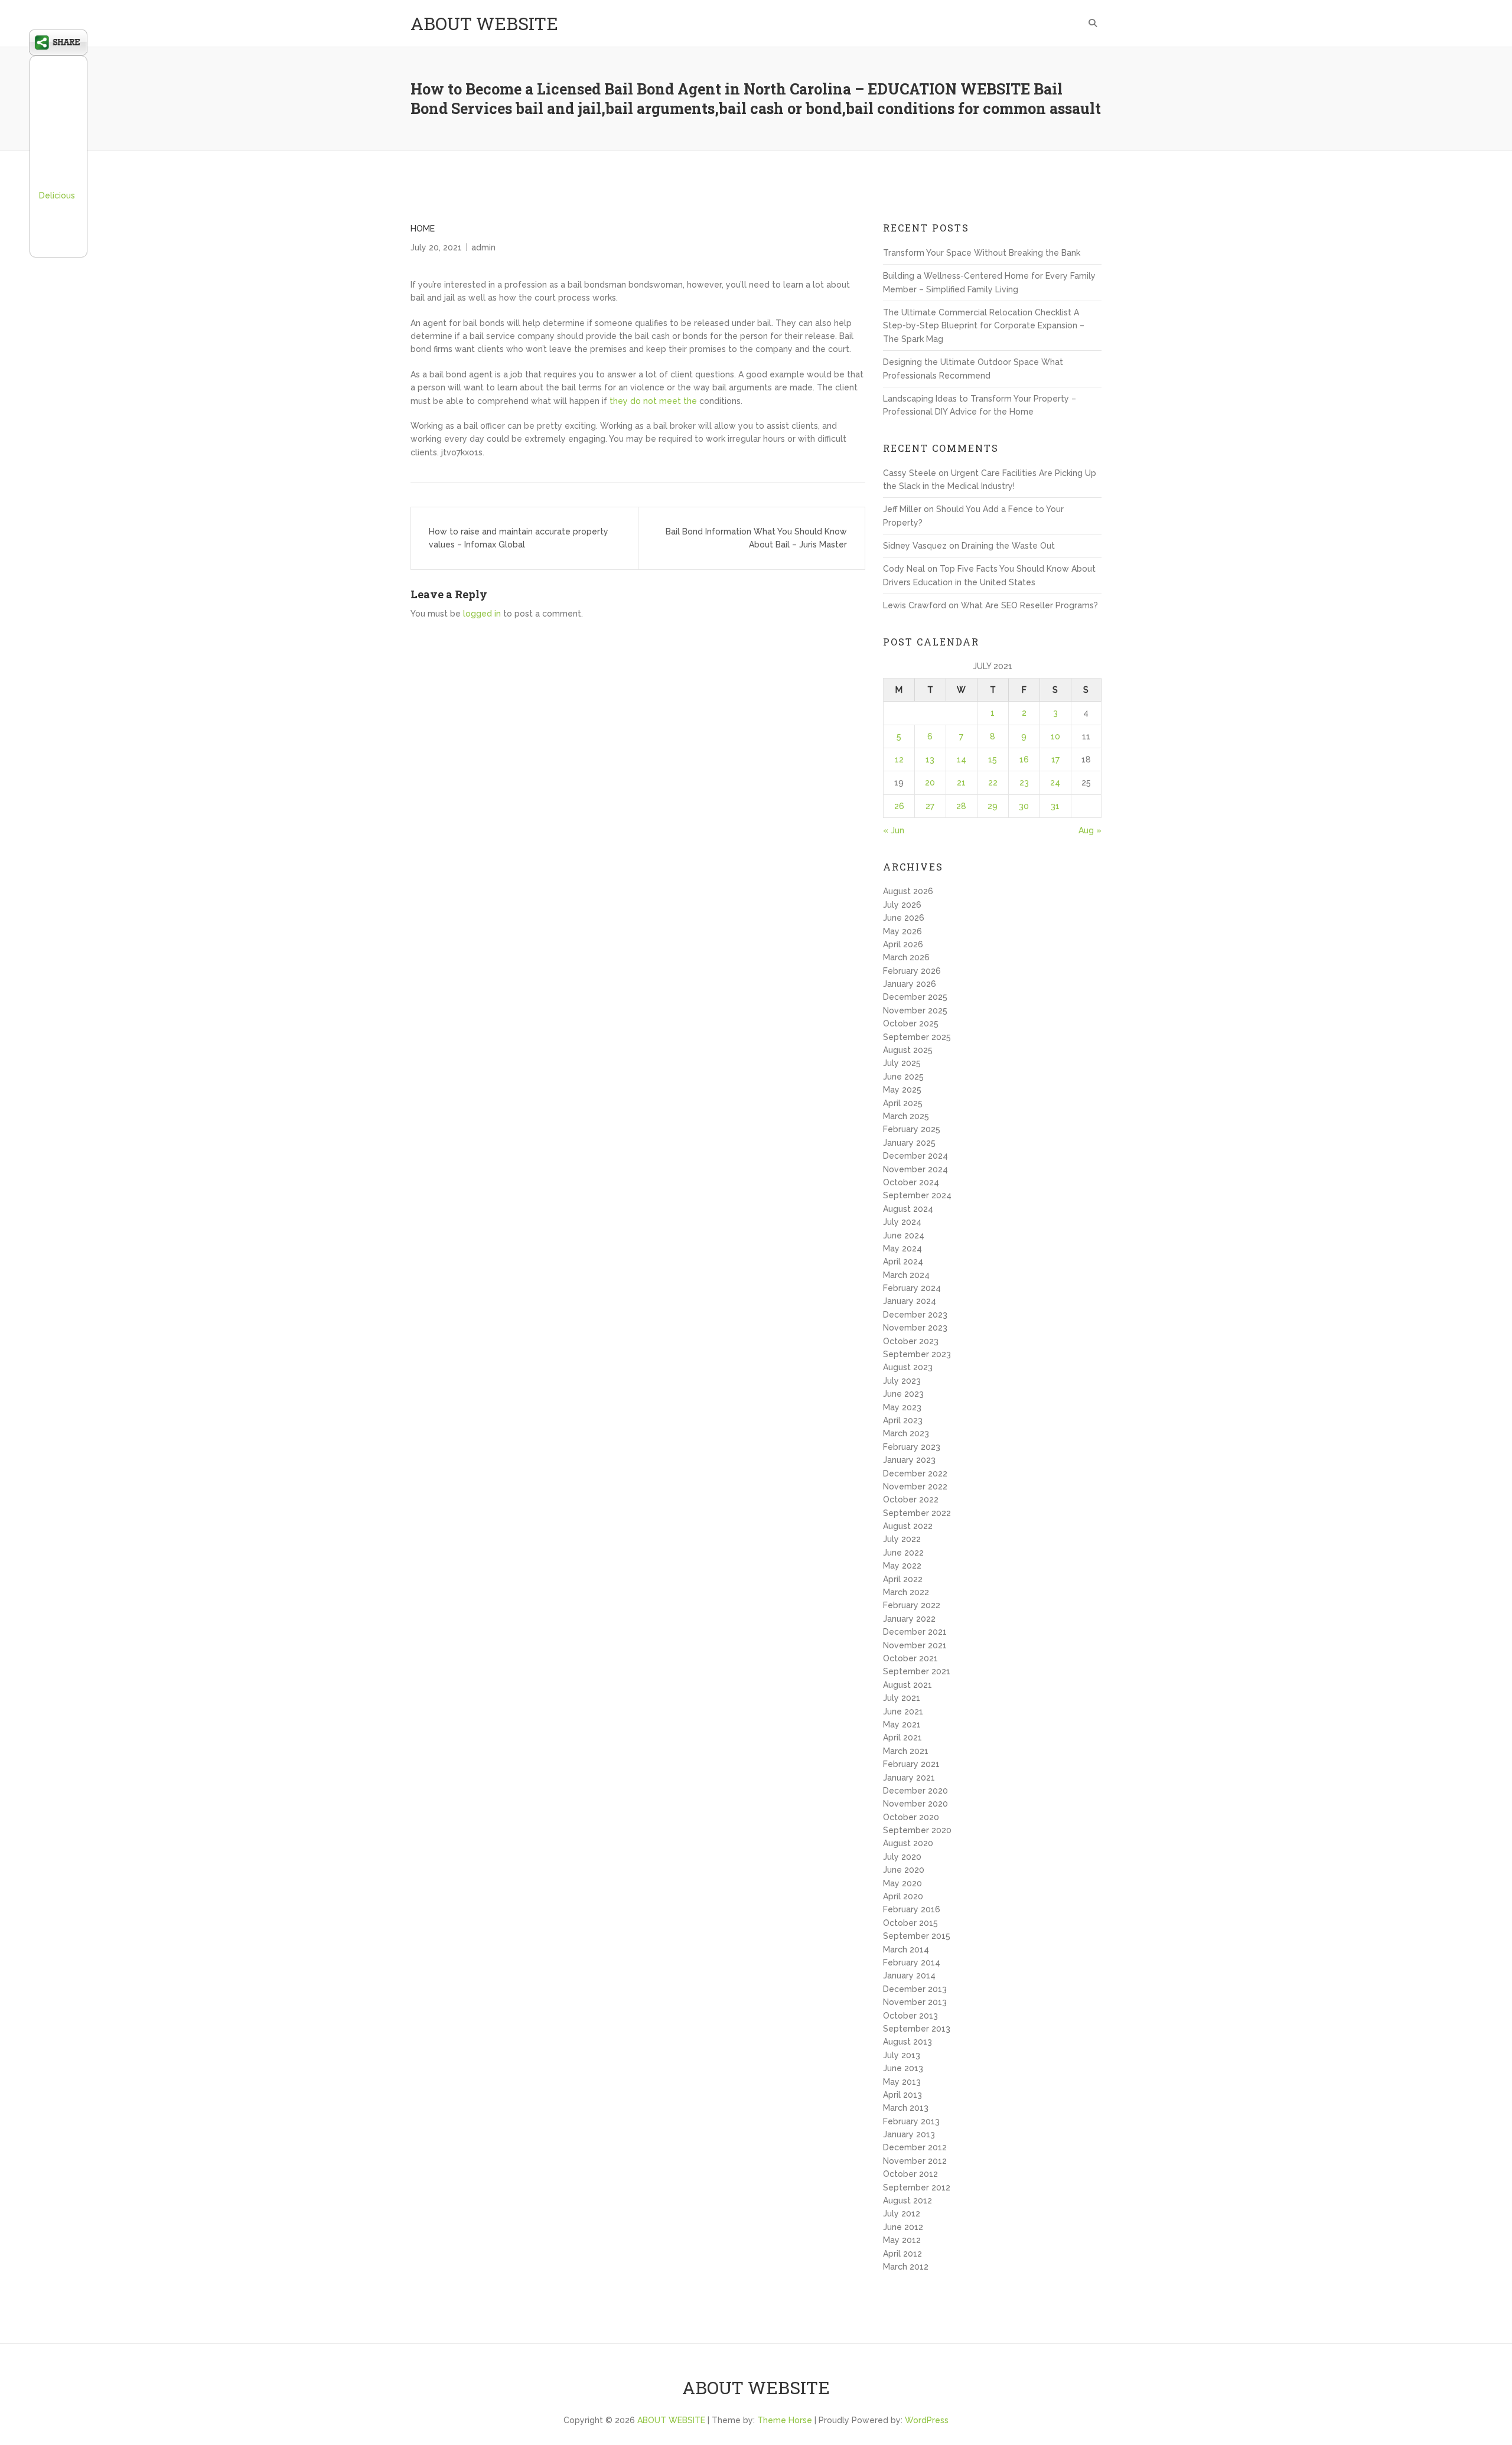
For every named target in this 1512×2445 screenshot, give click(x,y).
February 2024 (912, 1288)
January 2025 (909, 1143)
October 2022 (911, 1499)
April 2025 (903, 1103)
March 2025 (906, 1116)
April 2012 (902, 2254)
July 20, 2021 (436, 247)
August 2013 (907, 2042)
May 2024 (902, 1248)
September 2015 (917, 1936)
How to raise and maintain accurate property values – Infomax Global (519, 538)
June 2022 (903, 1553)
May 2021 (902, 1724)
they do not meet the (653, 401)
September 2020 (917, 1830)
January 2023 (909, 1460)
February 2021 (911, 1764)
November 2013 (915, 2002)
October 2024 (911, 1182)
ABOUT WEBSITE (484, 23)
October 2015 (910, 1923)
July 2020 (902, 1857)
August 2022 (908, 1526)
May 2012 (902, 2240)
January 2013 (909, 2134)
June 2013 (903, 2068)
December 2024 (915, 1156)
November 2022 (915, 1486)
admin (483, 247)
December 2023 (915, 1315)
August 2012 (907, 2200)
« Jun (894, 830)
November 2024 (915, 1169)
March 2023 (906, 1433)
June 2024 (904, 1235)
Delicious (57, 195)
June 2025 (903, 1077)
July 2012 (902, 2213)
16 (1024, 759)
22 (993, 783)
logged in (482, 614)
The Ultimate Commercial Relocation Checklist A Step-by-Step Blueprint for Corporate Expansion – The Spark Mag (984, 326)
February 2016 (912, 1909)
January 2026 (910, 984)
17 (1055, 759)
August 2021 (907, 1685)
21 (961, 783)
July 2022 (902, 1539)
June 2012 (903, 2227)
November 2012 (915, 2161)
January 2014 (909, 1975)
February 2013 (911, 2121)
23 (1024, 783)
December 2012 (915, 2147)
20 (930, 783)
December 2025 (915, 997)
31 (1055, 806)
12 (899, 759)
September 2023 (917, 1354)
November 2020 (915, 1804)
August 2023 (908, 1367)
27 (930, 806)
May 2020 (902, 1883)
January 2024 (910, 1301)
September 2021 (917, 1671)
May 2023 (902, 1407)
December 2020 (915, 1791)
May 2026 (902, 931)
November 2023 (915, 1328)
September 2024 (917, 1195)
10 (1055, 736)
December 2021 (915, 1632)
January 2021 (909, 1778)
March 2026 (906, 957)
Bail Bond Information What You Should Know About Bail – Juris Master (756, 538)
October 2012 (910, 2174)
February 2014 (912, 1962)
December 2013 (915, 1989)
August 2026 (908, 891)
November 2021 (915, 1645)
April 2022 (903, 1579)
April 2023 (903, 1420)
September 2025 (917, 1037)
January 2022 (909, 1619)
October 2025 (911, 1023)
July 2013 (902, 2055)
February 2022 (912, 1605)
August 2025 (908, 1050)
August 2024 (908, 1209)
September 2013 (917, 2029)
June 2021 (903, 1711)
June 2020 (904, 1870)
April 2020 (903, 1896)
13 (930, 759)
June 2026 (904, 918)
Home (423, 229)
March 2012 (906, 2267)
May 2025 (902, 1090)
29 (993, 806)
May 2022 (902, 1566)
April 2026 (903, 944)
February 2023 (912, 1447)
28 (961, 806)
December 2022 (915, 1473)
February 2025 (912, 1129)
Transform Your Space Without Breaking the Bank (982, 253)
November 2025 (915, 1010)
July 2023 (902, 1381)
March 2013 (906, 2108)
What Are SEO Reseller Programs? (1029, 605)
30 (1024, 806)
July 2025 (902, 1063)
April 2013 (902, 2095)
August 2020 (908, 1843)
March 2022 (906, 1592)
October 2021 (910, 1658)
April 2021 (902, 1737)
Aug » (1090, 830)
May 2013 (902, 2082)
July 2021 (902, 1698)
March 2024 (906, 1275)
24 (1055, 783)
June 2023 (903, 1394)
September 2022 (917, 1513)
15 (993, 759)
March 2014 (906, 1950)
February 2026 (912, 971)
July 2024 (902, 1222)
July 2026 (902, 905)
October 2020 (911, 1817)
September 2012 (917, 2188)
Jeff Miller (902, 509)
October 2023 (911, 1341)
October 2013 (910, 2016)
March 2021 (906, 1751)
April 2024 (903, 1261)
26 (899, 806)
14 (962, 759)
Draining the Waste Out (1008, 546)
